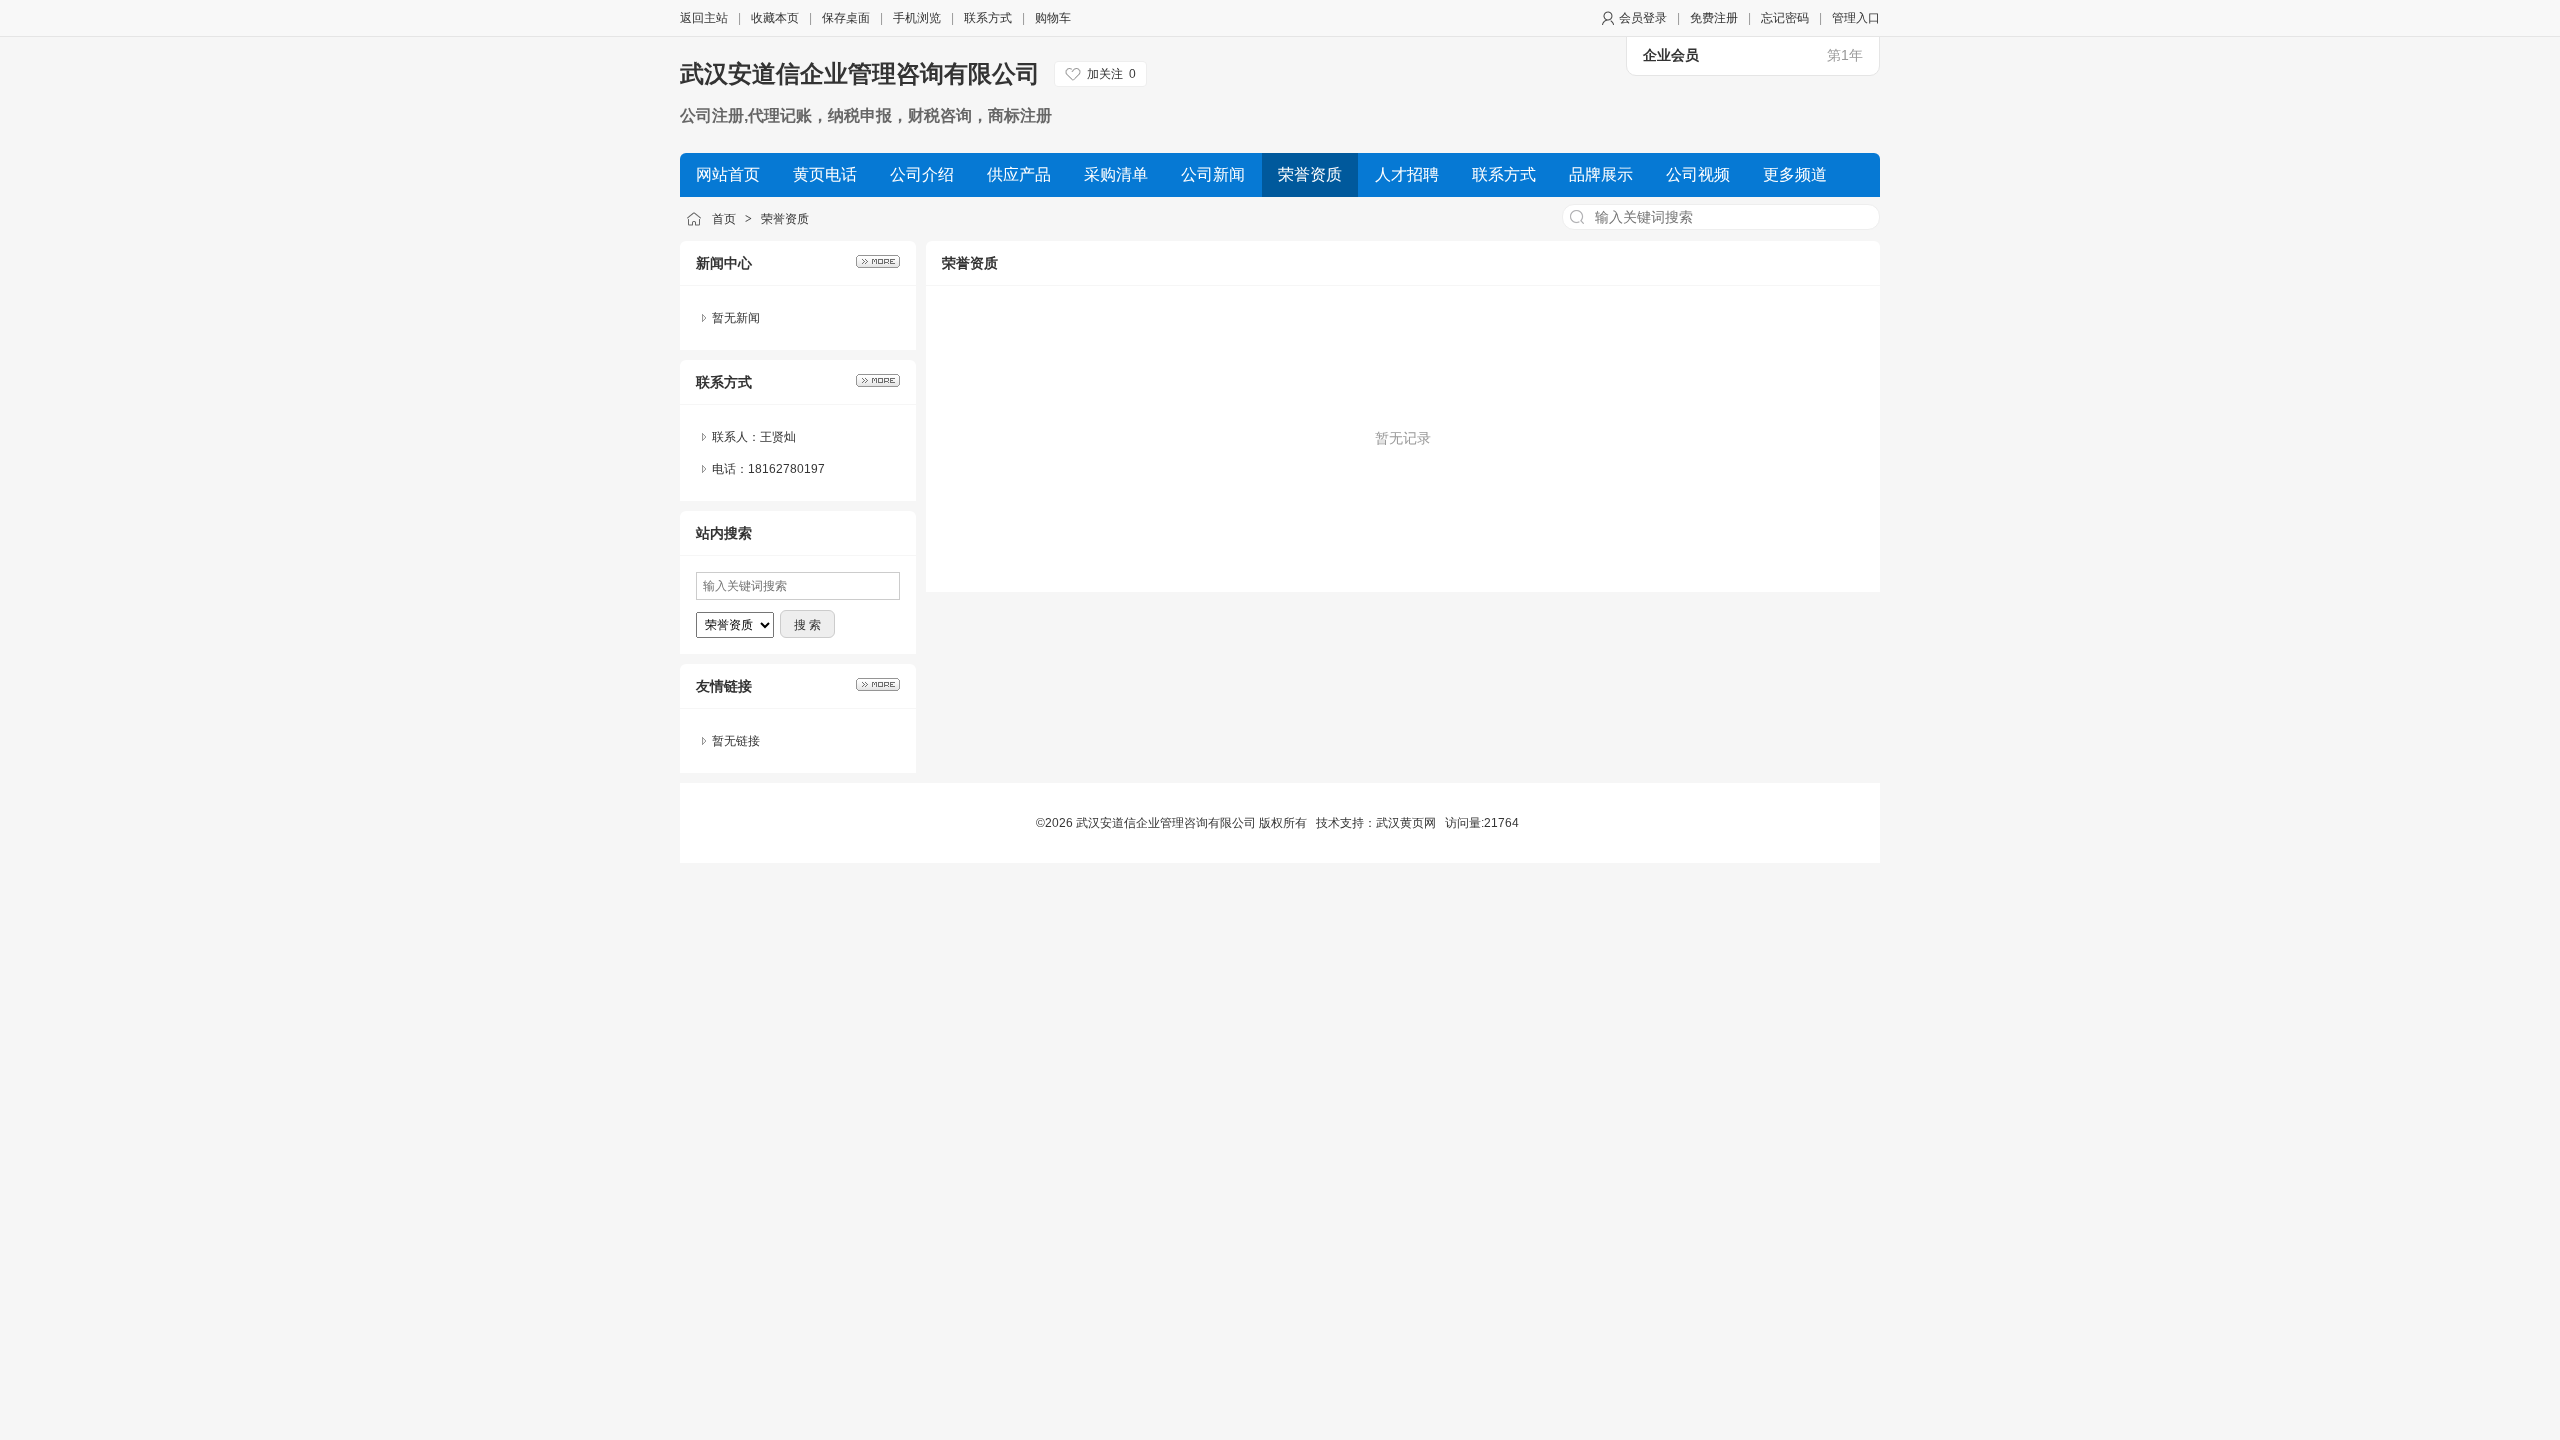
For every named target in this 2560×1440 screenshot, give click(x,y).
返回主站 (704, 18)
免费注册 (1714, 18)
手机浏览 (917, 18)
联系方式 (988, 18)
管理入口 (1856, 18)
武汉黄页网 (1406, 823)
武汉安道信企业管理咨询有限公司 (860, 73)
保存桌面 (846, 18)
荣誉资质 (785, 219)
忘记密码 (1785, 18)
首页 (724, 219)
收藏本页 (775, 18)
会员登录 (1643, 18)
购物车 (1053, 18)
